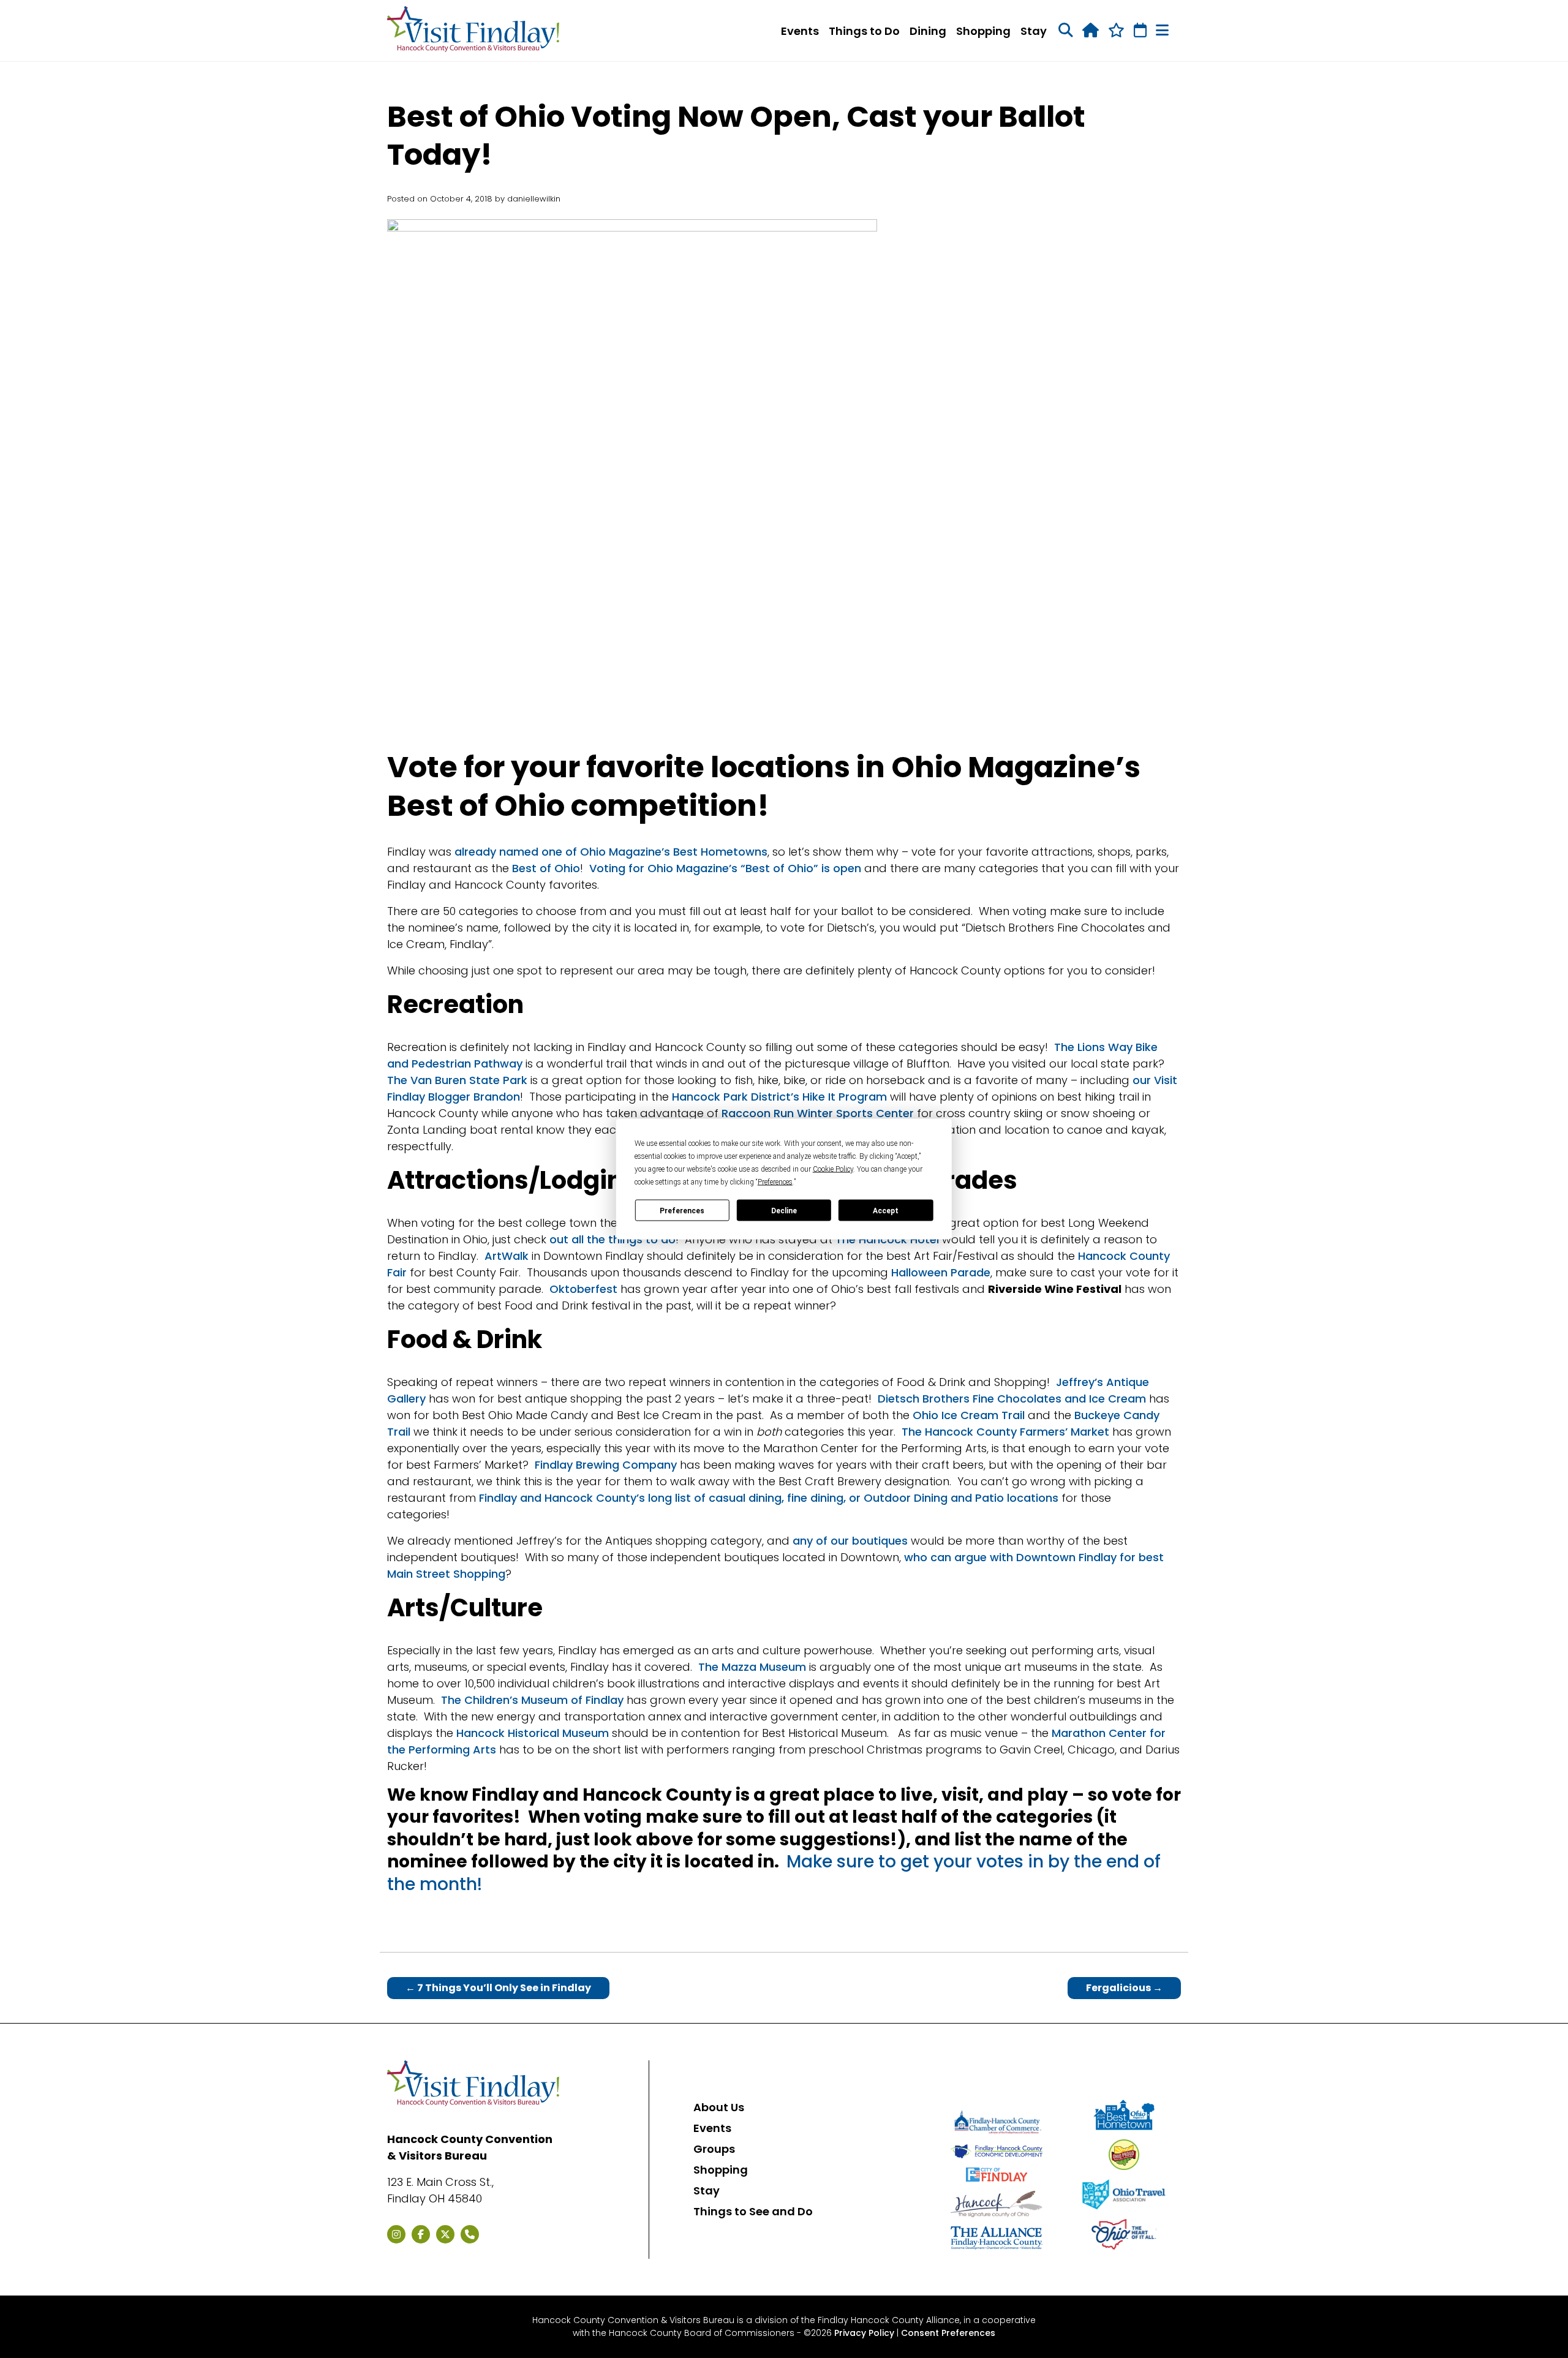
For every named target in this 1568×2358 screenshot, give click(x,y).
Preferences (682, 1210)
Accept (886, 1210)
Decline (784, 1210)
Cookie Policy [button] (833, 1169)
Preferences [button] (775, 1182)
